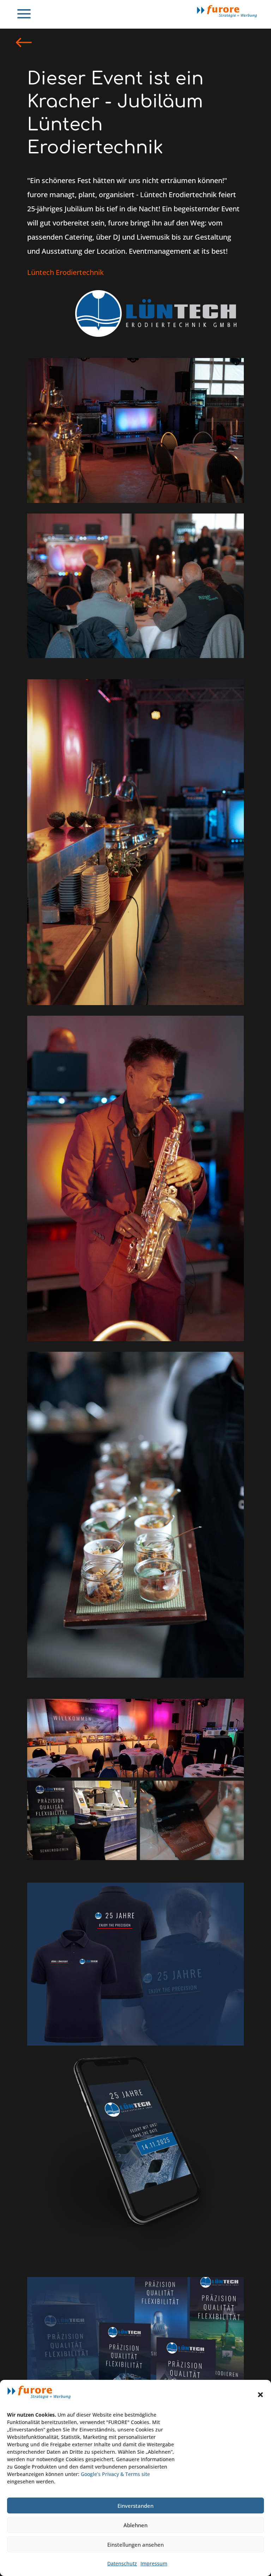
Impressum (154, 2563)
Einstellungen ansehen (135, 2545)
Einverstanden (135, 2506)
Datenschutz (122, 2563)
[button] (260, 2395)
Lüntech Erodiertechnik (65, 272)
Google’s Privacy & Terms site (115, 2474)
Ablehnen (135, 2525)
